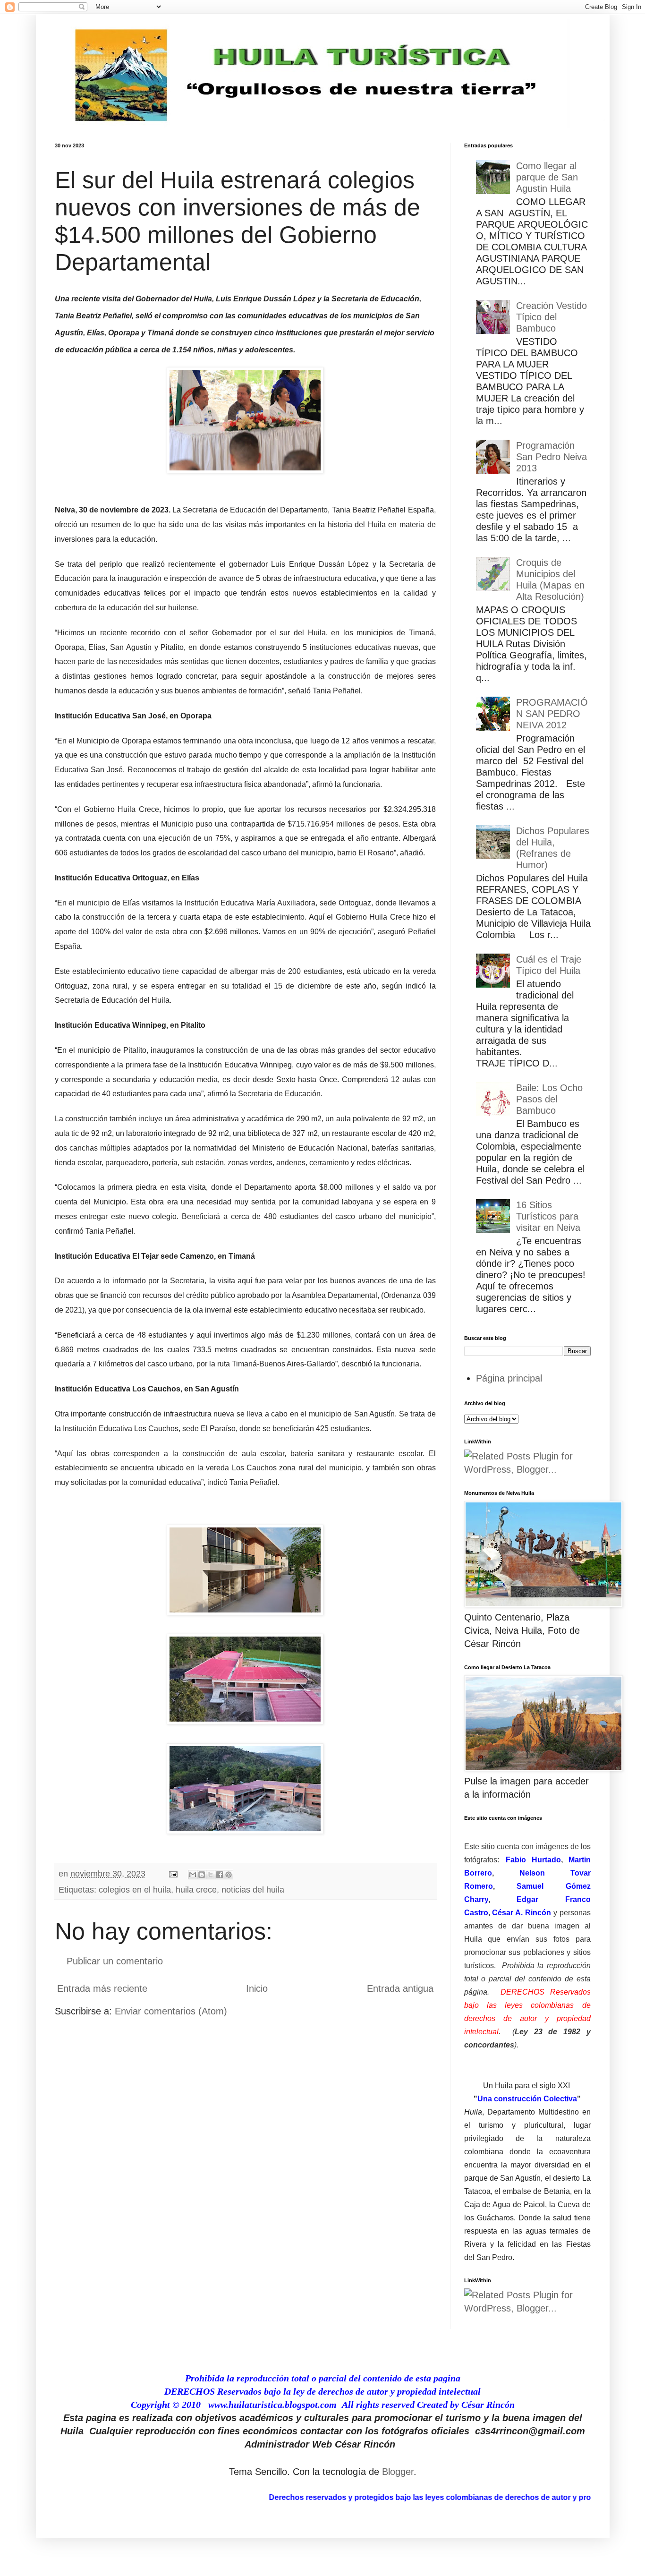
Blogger (398, 2472)
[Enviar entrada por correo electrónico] (172, 1874)
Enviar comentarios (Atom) (171, 2011)
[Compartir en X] (211, 1875)
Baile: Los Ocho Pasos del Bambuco (549, 1099)
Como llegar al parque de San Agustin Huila (547, 177)
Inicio (257, 1988)
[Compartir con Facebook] (220, 1875)
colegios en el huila (135, 1890)
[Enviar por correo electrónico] (193, 1875)
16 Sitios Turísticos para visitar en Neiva (548, 1216)
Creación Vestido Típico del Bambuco (552, 317)
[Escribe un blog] (202, 1875)
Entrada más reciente (102, 1988)
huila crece (196, 1890)
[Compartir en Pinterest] (229, 1875)
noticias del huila (253, 1890)
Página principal (509, 1378)
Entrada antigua (400, 1988)
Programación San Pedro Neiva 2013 (552, 457)
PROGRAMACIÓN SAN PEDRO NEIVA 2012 (552, 714)
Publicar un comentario (115, 1961)
